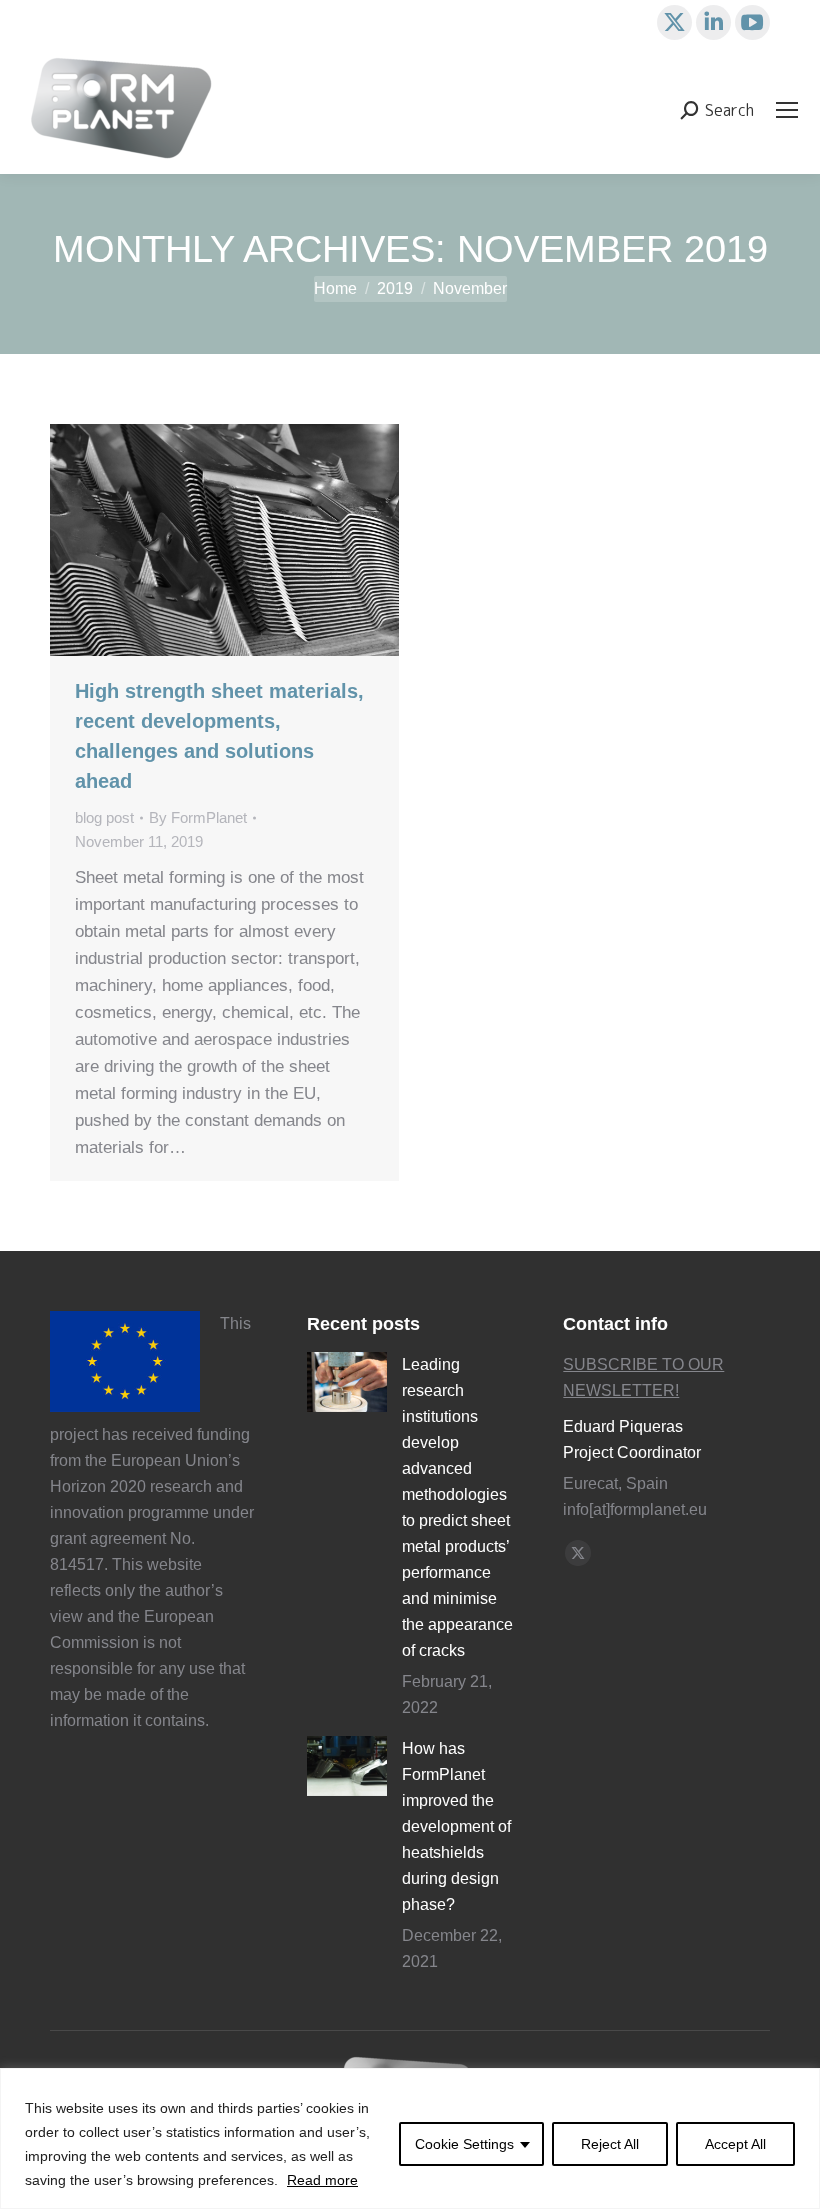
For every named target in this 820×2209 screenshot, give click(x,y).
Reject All (610, 2144)
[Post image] (347, 1382)
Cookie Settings (464, 2144)
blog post (104, 817)
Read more (322, 2180)
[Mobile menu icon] (787, 110)
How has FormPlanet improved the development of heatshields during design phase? (456, 1826)
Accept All (735, 2144)
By (198, 817)
